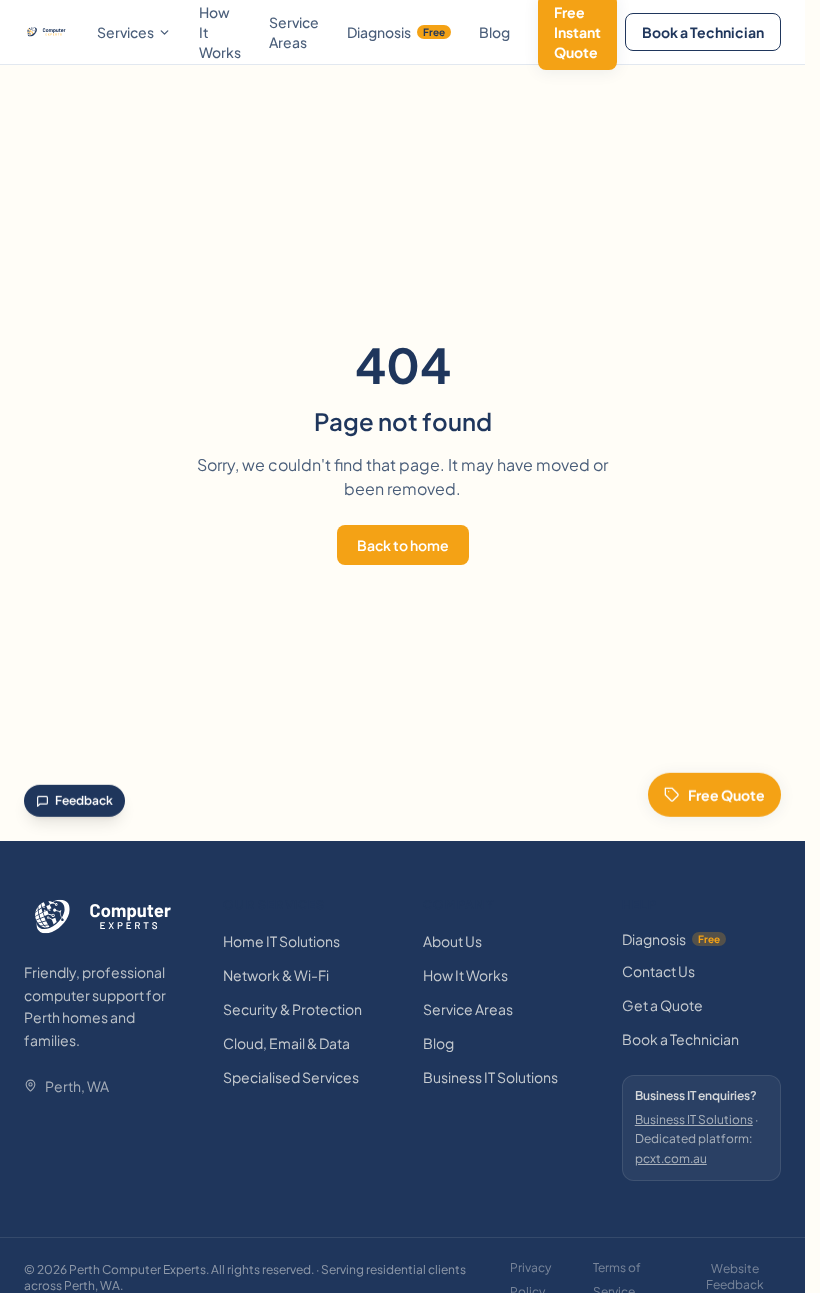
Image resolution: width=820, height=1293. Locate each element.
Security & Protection (292, 1009)
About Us (452, 941)
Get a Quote (662, 1005)
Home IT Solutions (281, 941)
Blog (494, 32)
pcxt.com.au (671, 1158)
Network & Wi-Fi (276, 975)
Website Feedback (735, 1276)
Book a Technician (703, 32)
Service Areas (294, 32)
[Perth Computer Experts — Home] (46, 32)
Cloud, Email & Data (286, 1043)
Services (125, 32)
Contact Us (658, 971)
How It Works (465, 975)
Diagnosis (396, 32)
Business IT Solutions (490, 1077)
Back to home (403, 545)
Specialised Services (291, 1077)
